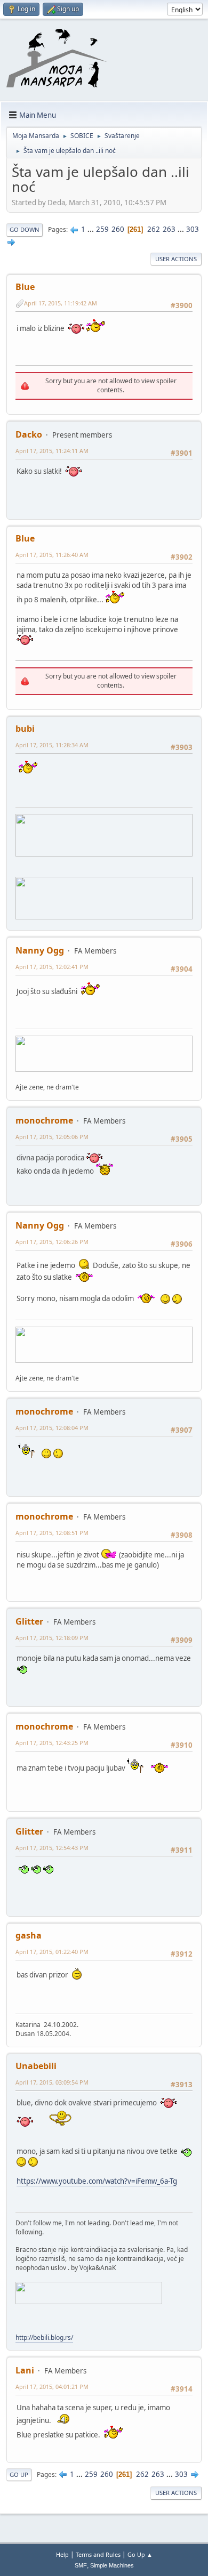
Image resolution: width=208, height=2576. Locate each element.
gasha (29, 1935)
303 (193, 229)
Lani (25, 2370)
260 (118, 229)
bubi (25, 729)
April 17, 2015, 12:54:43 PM (52, 1848)
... (91, 229)
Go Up (19, 2474)
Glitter (29, 1621)
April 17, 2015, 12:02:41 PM (52, 967)
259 (102, 229)
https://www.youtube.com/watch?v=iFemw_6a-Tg (97, 2181)
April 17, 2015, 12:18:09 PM (52, 1638)
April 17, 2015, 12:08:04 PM (52, 1428)
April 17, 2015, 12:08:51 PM (52, 1533)
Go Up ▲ (140, 2554)
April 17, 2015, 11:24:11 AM (52, 451)
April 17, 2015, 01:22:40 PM (52, 1952)
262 (154, 229)
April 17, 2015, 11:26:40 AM (52, 555)
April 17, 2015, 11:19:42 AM (61, 303)
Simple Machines (112, 2565)
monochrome (44, 1120)
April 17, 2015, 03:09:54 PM (52, 2082)
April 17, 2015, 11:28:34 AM (52, 745)
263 (169, 229)
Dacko (29, 434)
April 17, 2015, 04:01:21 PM (52, 2387)
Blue (25, 287)
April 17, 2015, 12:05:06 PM (52, 1137)
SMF (81, 2565)
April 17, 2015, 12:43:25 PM (52, 1743)
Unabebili (36, 2066)
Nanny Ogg (40, 950)
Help (62, 2554)
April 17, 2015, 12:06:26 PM (52, 1242)
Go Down (25, 229)
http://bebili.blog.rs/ (44, 2337)
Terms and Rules (98, 2554)
